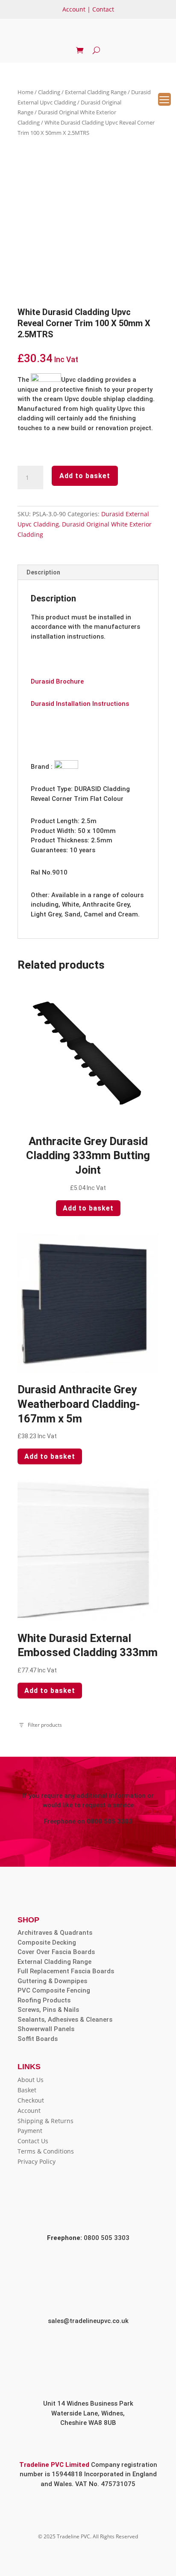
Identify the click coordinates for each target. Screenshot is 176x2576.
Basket (27, 2090)
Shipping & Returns (45, 2121)
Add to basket (85, 476)
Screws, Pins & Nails (48, 2010)
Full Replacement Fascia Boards (66, 1971)
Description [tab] (43, 572)
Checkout (31, 2100)
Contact (103, 9)
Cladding (49, 92)
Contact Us (33, 2141)
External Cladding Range (96, 92)
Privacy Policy (37, 2161)
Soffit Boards (38, 2039)
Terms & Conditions (46, 2151)
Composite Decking (47, 1942)
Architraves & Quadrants (55, 1933)
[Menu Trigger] (164, 99)
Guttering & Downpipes (52, 1981)
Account (74, 9)
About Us (31, 2080)
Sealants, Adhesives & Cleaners (65, 2020)
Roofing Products (44, 2000)
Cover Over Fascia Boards (56, 1952)
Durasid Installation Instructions (80, 704)
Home (25, 92)
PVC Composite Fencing (54, 1990)
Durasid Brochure (57, 681)
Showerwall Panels (46, 2029)
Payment (30, 2131)
